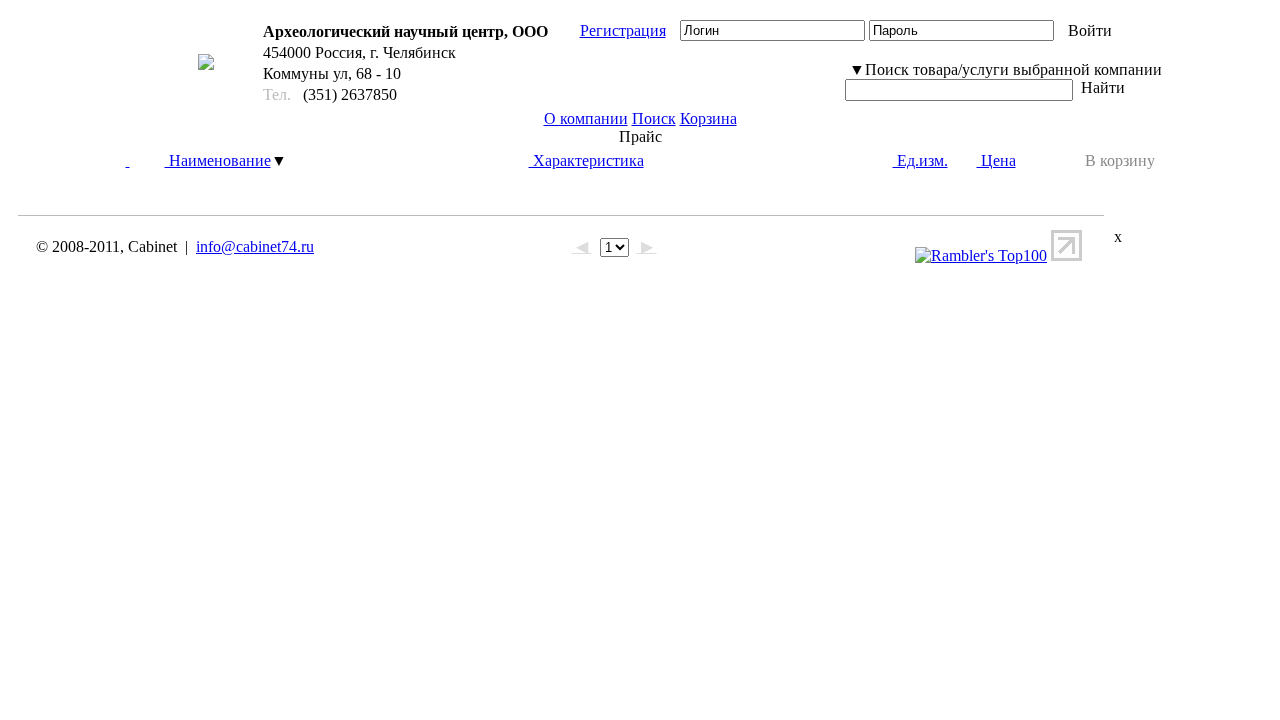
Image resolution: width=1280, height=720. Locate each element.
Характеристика (586, 160)
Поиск (654, 118)
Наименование (218, 160)
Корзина (708, 118)
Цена (996, 160)
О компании (586, 118)
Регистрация (623, 30)
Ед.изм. (920, 160)
